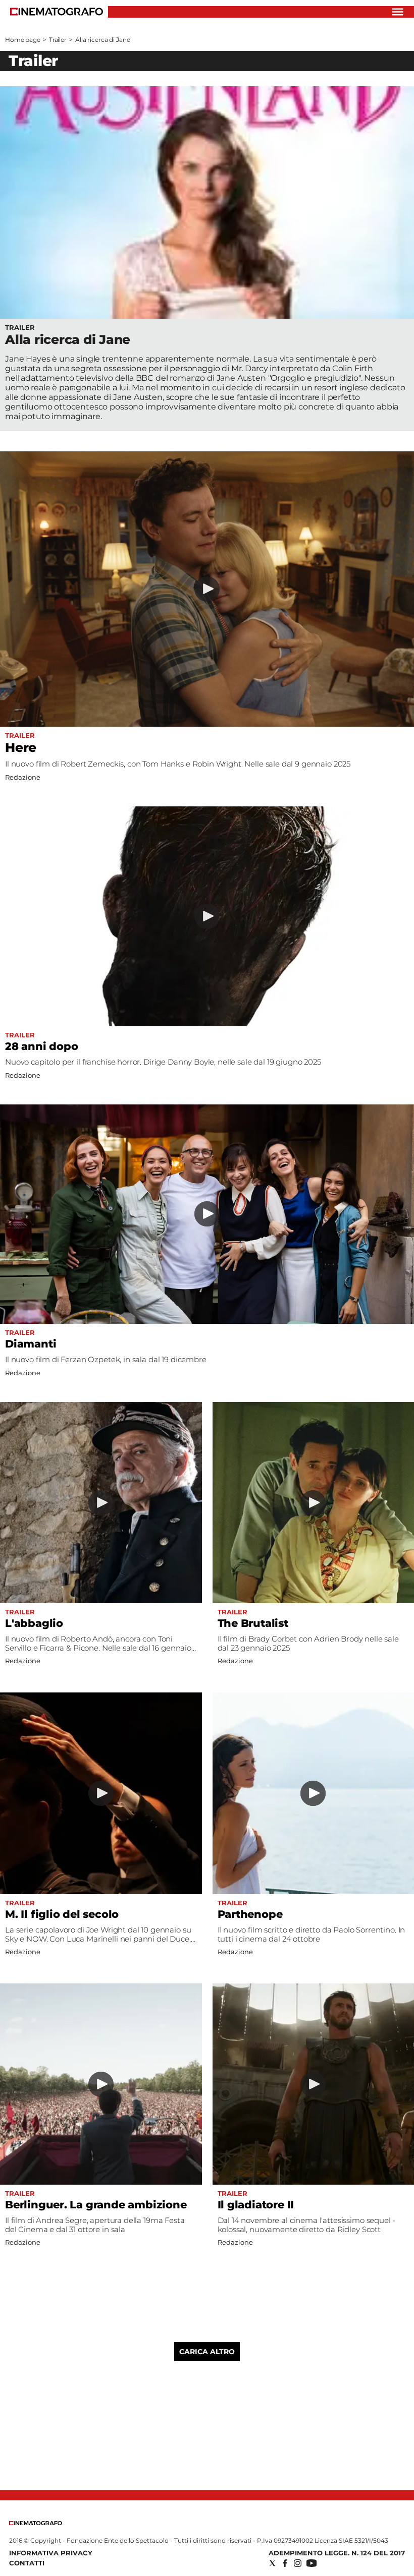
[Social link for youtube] (312, 2563)
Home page (23, 40)
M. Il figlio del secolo (62, 1914)
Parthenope (250, 1914)
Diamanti (31, 1344)
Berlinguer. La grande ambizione (96, 2205)
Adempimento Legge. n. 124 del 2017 (337, 2553)
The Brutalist (253, 1623)
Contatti (27, 2563)
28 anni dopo (41, 1046)
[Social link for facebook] (285, 2563)
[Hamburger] (398, 12)
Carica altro (207, 2352)
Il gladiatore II (256, 2205)
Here (21, 747)
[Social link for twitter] (272, 2563)
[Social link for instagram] (298, 2563)
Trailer (58, 40)
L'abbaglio (34, 1623)
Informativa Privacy (51, 2553)
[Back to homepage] (36, 2523)
